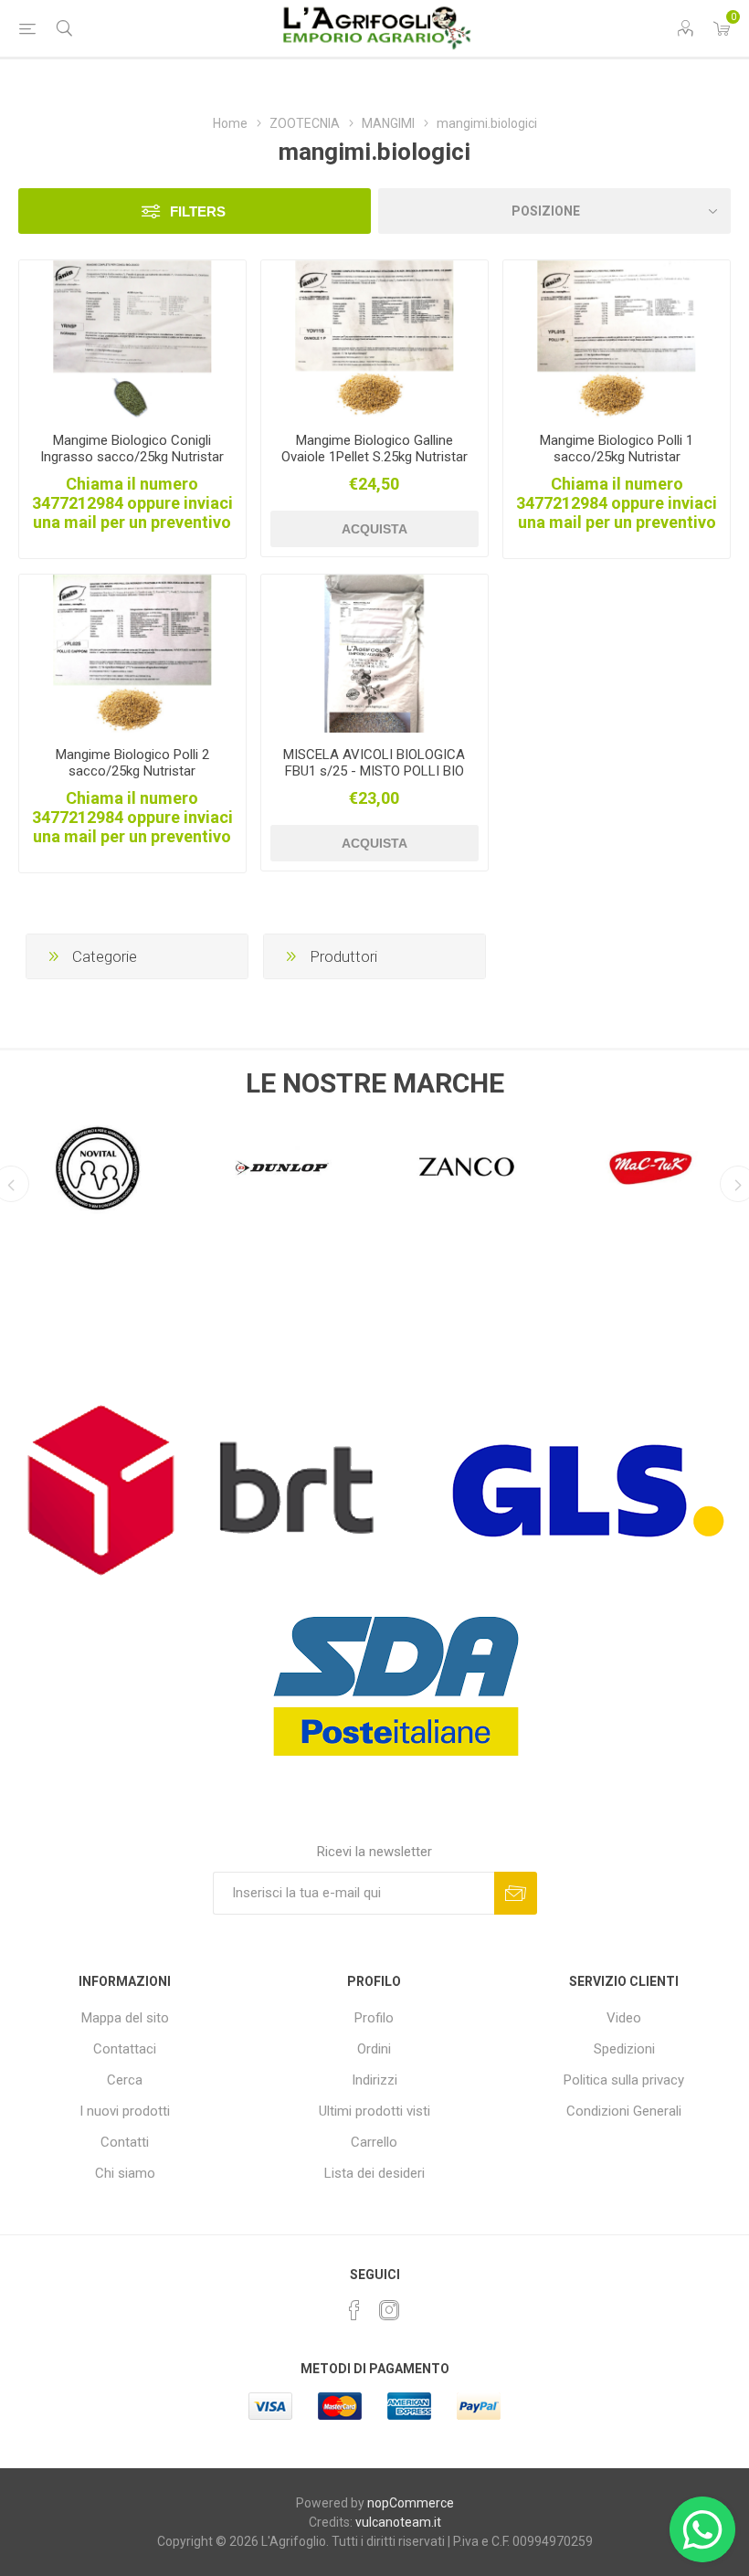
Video (624, 2018)
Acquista (374, 529)
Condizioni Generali (624, 2111)
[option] (98, 1163)
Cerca (125, 2080)
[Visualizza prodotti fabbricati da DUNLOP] (282, 1167)
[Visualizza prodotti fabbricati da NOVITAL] (98, 1167)
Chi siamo (125, 2173)
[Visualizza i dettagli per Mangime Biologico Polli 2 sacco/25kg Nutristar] (132, 654)
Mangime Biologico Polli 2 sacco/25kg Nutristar (132, 763)
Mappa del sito (125, 2018)
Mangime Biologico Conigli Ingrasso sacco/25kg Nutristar (132, 449)
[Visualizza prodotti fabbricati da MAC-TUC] (651, 1167)
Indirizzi (374, 2080)
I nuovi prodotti (125, 2111)
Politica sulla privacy (624, 2080)
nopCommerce (411, 2503)
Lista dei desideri (374, 2173)
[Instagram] (389, 2310)
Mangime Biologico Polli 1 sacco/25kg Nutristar (617, 449)
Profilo (374, 2018)
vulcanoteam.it (398, 2522)
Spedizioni (624, 2049)
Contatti (125, 2142)
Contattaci (125, 2049)
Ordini (374, 2049)
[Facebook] (354, 2310)
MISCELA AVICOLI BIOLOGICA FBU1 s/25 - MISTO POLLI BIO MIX (374, 771)
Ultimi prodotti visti (374, 2111)
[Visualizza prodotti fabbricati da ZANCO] (467, 1167)
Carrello (374, 2142)
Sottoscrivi (516, 1893)
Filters (198, 211)
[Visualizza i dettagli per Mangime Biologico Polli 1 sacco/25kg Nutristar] (617, 339)
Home (230, 123)
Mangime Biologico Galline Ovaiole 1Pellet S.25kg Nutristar (374, 449)
